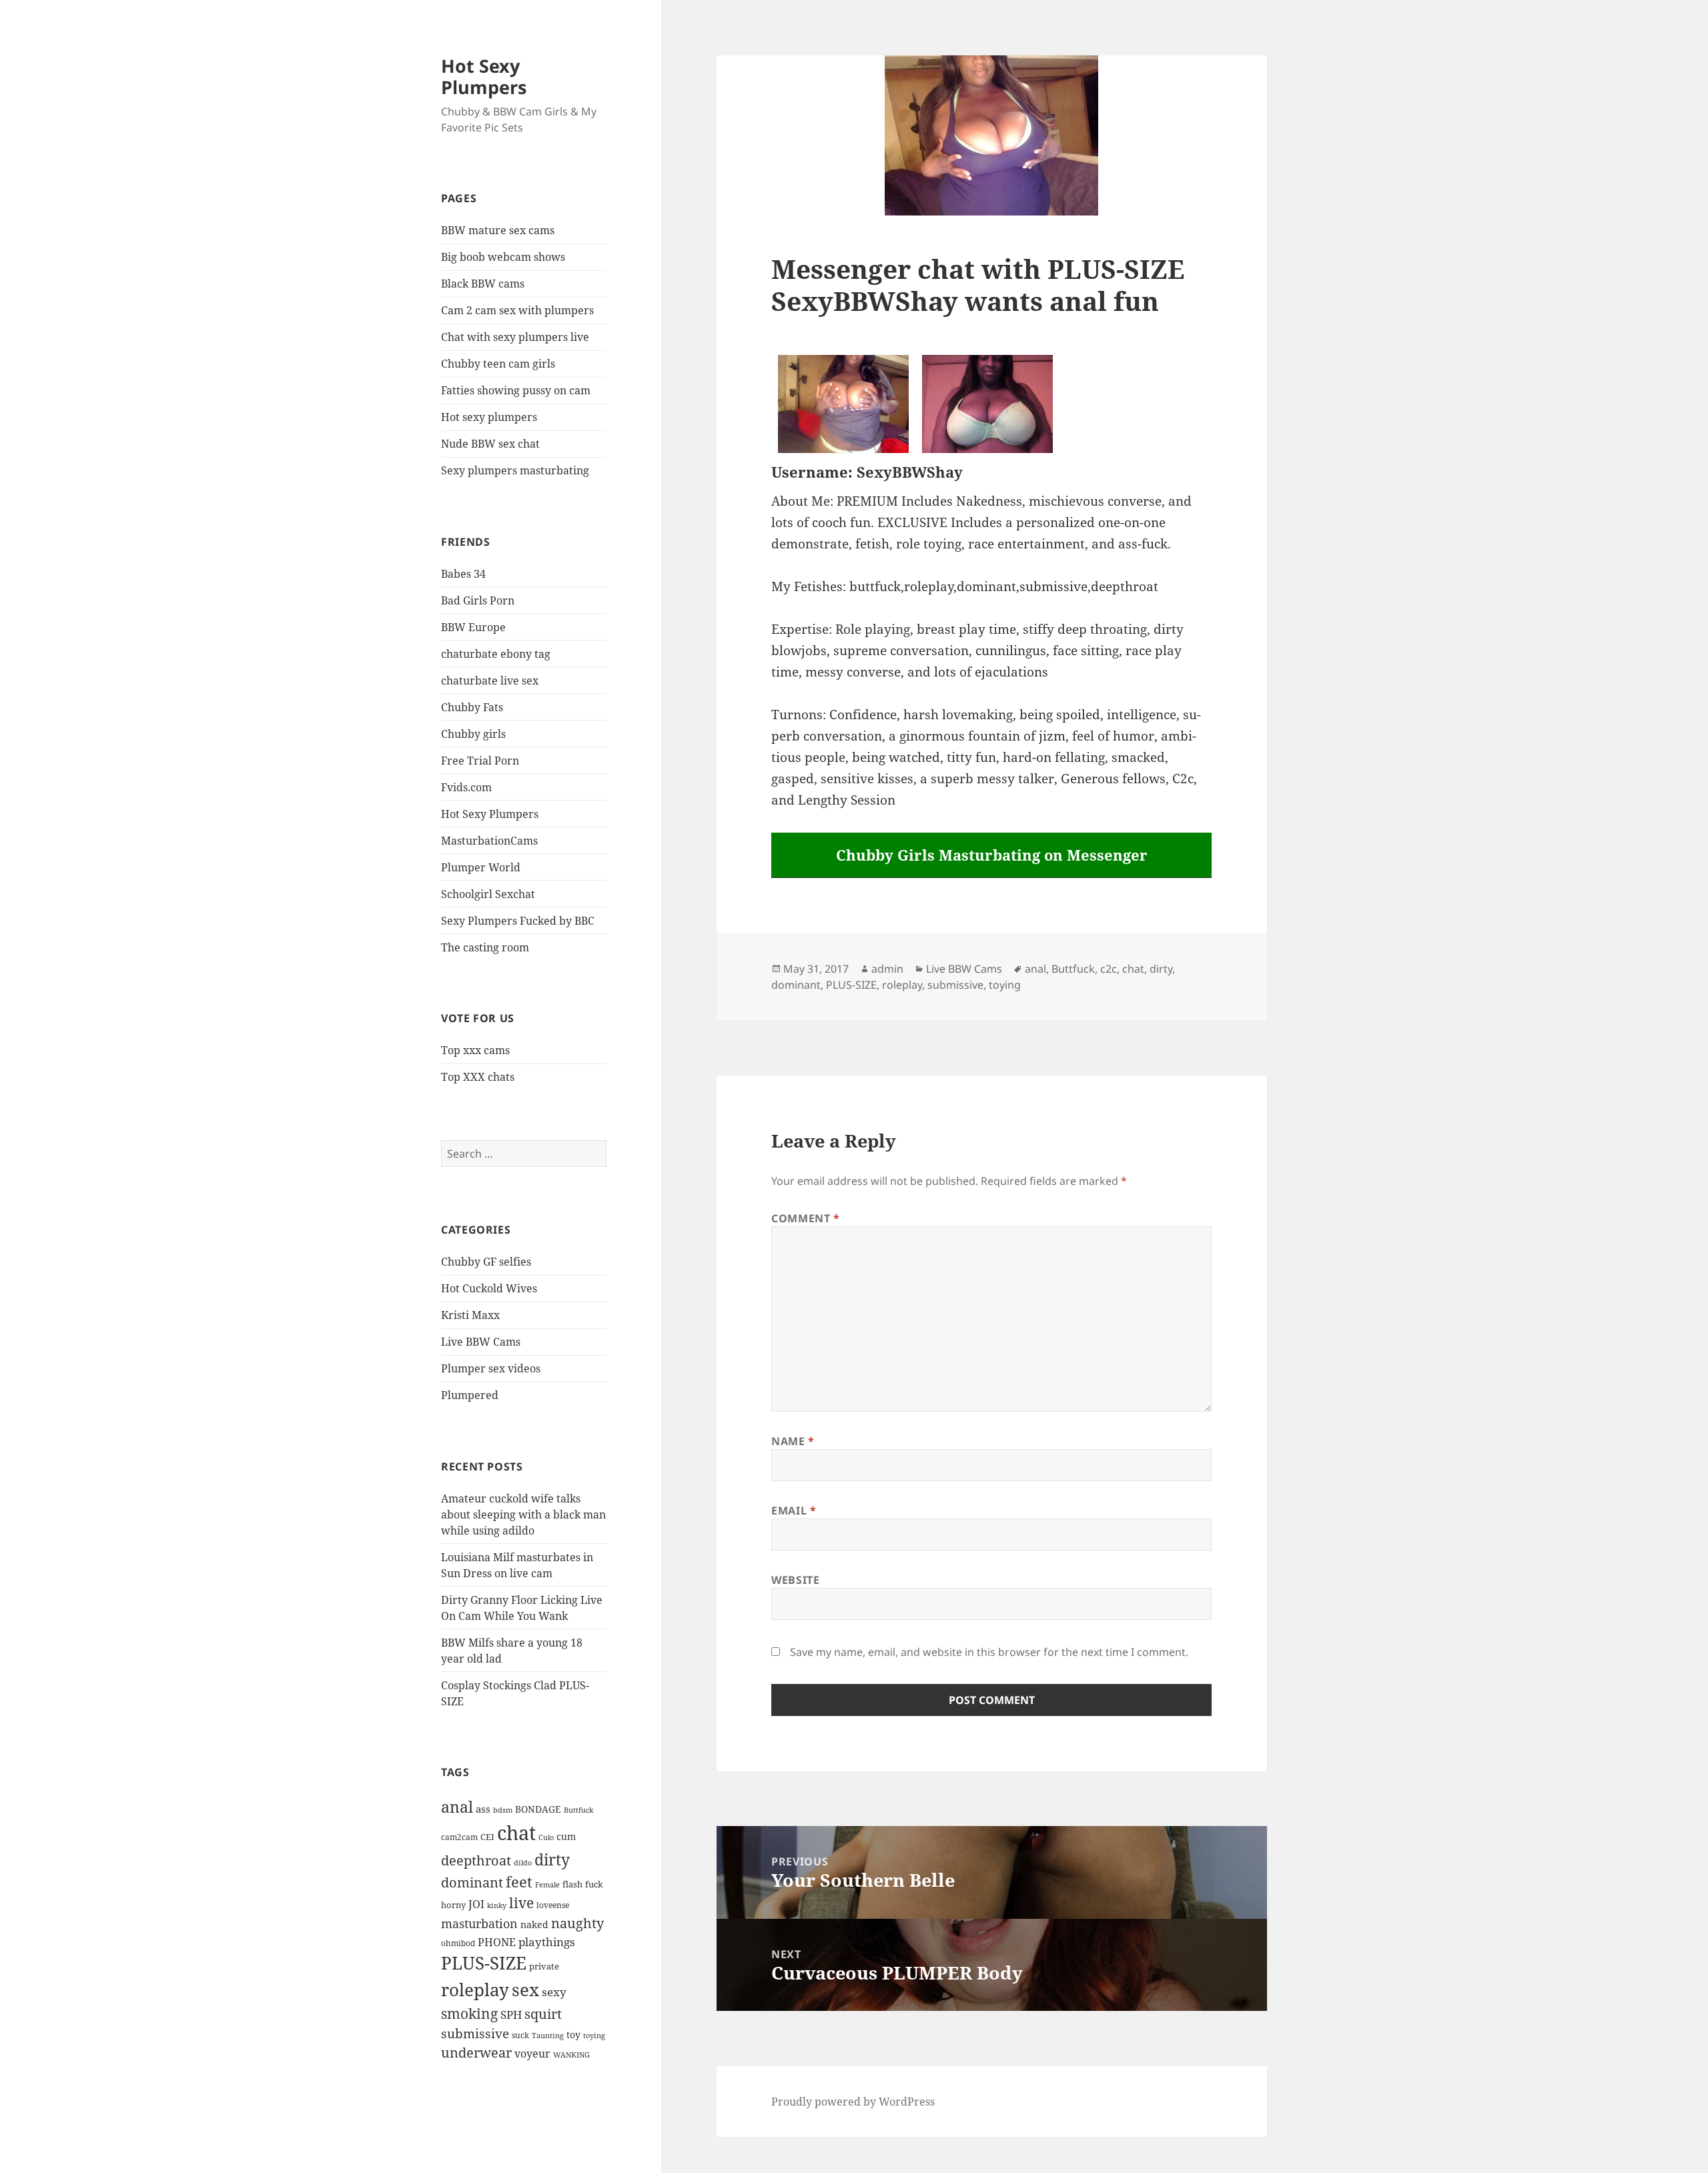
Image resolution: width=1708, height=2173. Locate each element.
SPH (511, 2014)
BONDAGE (538, 1809)
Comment (806, 1218)
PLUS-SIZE (484, 1963)
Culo (546, 1837)
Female (547, 1884)
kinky (497, 1905)
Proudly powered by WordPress (853, 2102)
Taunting (548, 2035)
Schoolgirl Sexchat (488, 894)
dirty (552, 1859)
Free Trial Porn (480, 761)
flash (572, 1884)
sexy (554, 1992)
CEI (487, 1837)
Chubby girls (473, 734)
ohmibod (458, 1943)
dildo (523, 1862)
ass (483, 1809)
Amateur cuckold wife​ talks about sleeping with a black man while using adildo (523, 1514)
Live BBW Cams (481, 1342)
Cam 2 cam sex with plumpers (517, 310)
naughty (577, 1923)
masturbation (479, 1923)
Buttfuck (578, 1810)
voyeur (532, 2054)
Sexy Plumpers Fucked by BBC (518, 921)
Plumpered (470, 1395)
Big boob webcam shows (503, 257)
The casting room (485, 947)
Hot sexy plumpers (489, 417)
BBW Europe (473, 627)
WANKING (571, 2055)
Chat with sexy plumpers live (515, 337)
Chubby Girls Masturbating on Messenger (992, 855)
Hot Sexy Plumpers (484, 76)
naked (534, 1924)
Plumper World (481, 867)
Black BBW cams (483, 284)
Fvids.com (466, 787)
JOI (476, 1904)
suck (520, 2035)
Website (795, 1580)
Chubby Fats (472, 707)
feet (519, 1882)
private (544, 1966)
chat (516, 1833)
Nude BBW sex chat (490, 444)
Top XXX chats (478, 1077)
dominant (472, 1882)
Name (793, 1441)
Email (794, 1510)
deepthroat (476, 1860)
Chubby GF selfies (486, 1262)
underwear (476, 2053)
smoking (469, 2013)
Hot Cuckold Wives (489, 1288)
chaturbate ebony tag (496, 654)
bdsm (503, 1810)
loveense (553, 1905)
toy (573, 2035)
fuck (594, 1884)
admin (887, 969)
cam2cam (459, 1837)
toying (594, 2035)
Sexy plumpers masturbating (515, 470)
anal (457, 1807)
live (521, 1903)
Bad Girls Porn (478, 600)
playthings (547, 1942)
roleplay (475, 1990)
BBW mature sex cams (498, 230)
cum (566, 1836)
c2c (1109, 969)
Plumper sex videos (491, 1368)
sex (525, 1990)
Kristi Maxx (470, 1315)
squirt (543, 2014)
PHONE (497, 1942)
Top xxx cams (475, 1050)
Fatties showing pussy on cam (516, 390)
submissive (475, 2033)
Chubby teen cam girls (498, 364)
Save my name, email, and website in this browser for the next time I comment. (989, 1652)
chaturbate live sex (490, 681)
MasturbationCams (489, 841)
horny (453, 1905)
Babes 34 (463, 574)
